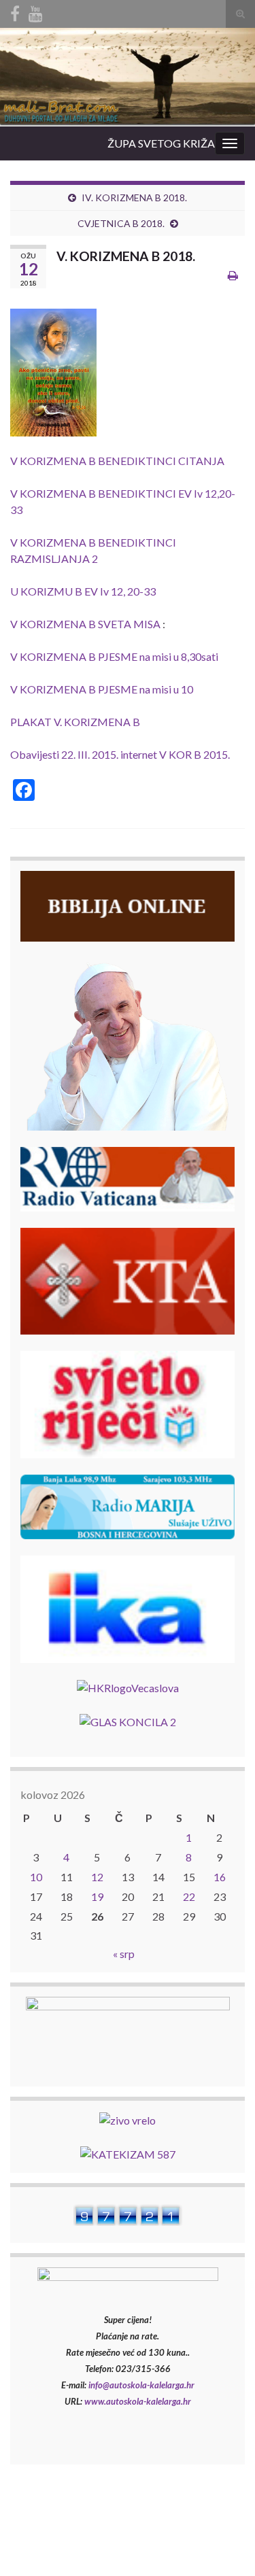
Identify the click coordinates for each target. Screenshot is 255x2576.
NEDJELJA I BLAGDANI (90, 2521)
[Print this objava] (233, 275)
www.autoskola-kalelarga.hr (138, 2401)
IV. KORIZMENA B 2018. (134, 198)
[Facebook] (15, 11)
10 (36, 1877)
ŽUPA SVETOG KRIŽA (161, 143)
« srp (124, 1954)
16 (220, 1877)
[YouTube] (36, 11)
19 (97, 1896)
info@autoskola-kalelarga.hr (141, 2385)
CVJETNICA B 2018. (121, 223)
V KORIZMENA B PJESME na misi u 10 (102, 689)
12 (97, 1877)
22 (189, 1896)
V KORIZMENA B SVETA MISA (85, 624)
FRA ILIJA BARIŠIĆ (201, 2521)
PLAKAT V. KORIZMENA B (75, 722)
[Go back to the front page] (128, 77)
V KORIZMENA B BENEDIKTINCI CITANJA (117, 461)
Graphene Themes (104, 2559)
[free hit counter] (128, 2213)
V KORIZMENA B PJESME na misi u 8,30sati (114, 656)
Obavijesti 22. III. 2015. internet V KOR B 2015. (120, 754)
